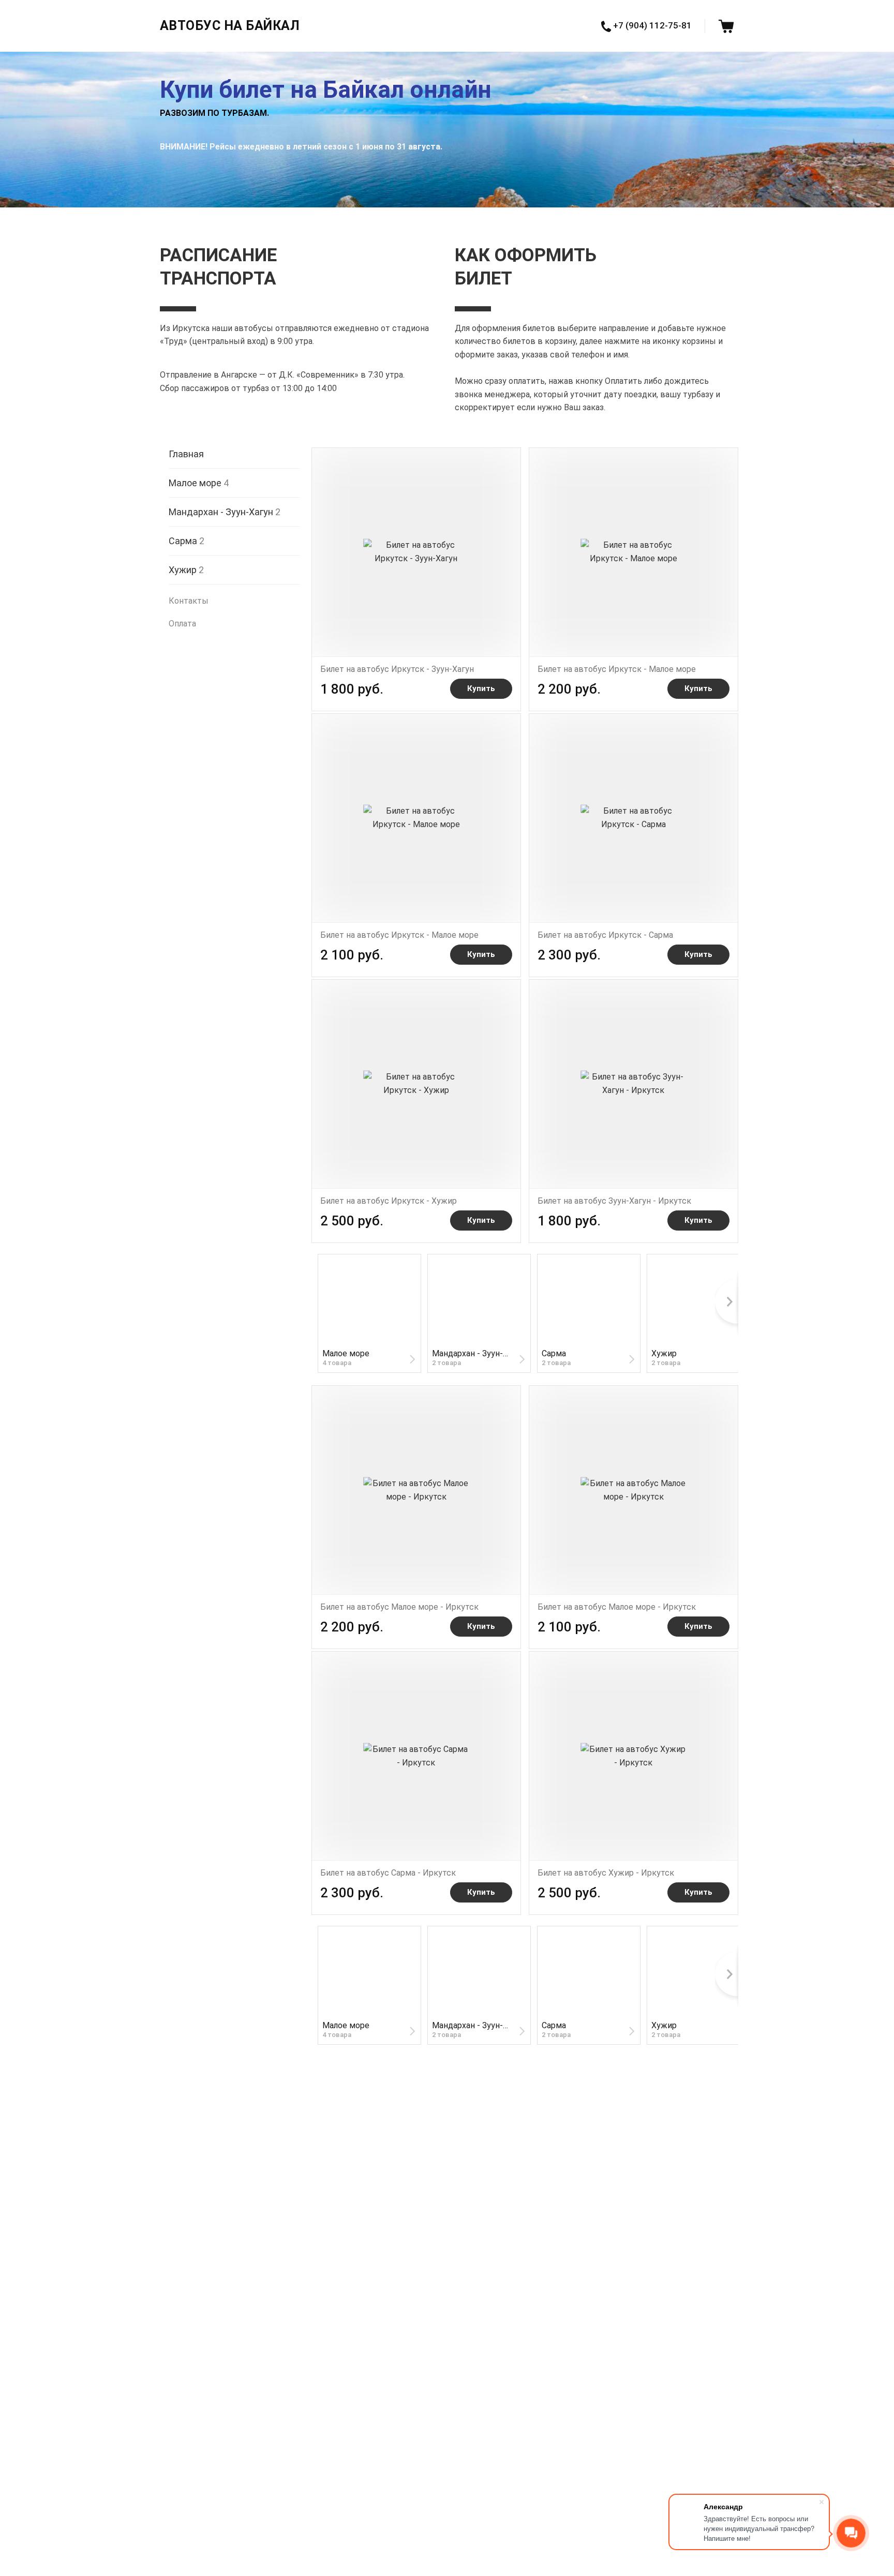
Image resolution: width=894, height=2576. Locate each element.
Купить (481, 688)
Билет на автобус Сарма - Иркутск (388, 1873)
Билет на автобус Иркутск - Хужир (389, 1201)
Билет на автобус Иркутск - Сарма (605, 935)
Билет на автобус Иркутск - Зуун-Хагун (397, 669)
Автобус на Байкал (230, 26)
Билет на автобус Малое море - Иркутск (399, 1607)
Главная (186, 453)
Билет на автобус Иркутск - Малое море (617, 669)
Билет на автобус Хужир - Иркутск (606, 1873)
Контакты (189, 601)
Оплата (182, 623)
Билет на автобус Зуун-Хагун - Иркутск (614, 1201)
